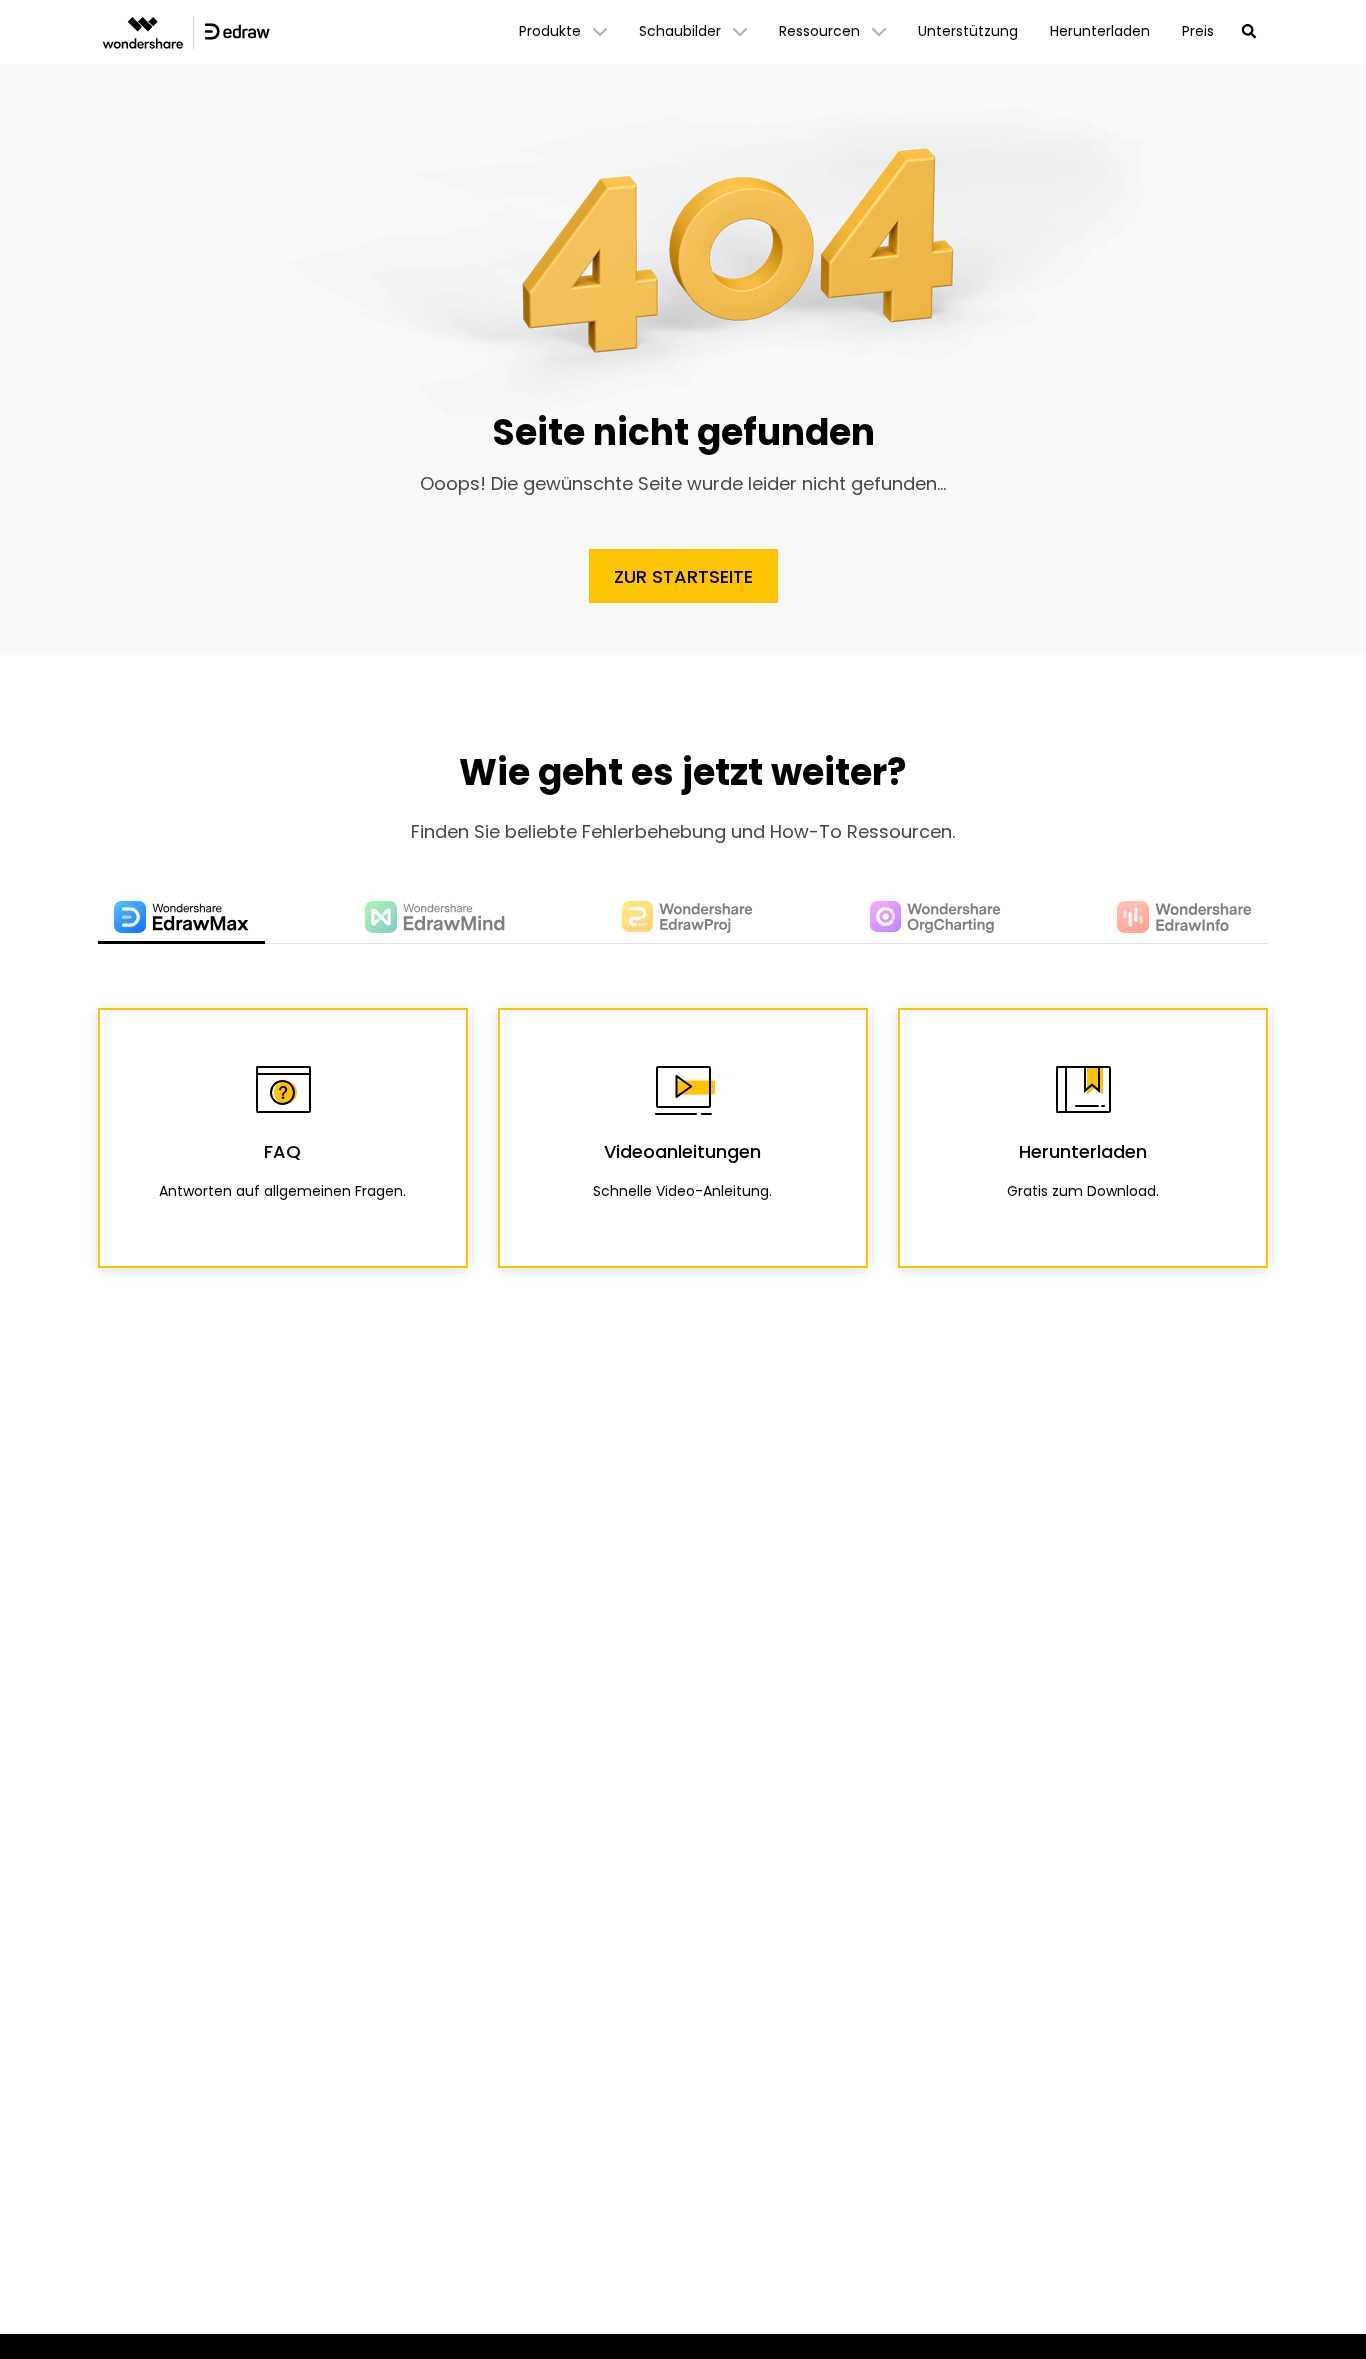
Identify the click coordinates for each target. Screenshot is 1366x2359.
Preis (1198, 31)
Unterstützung (968, 31)
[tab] (181, 918)
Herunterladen (1100, 31)
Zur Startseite (683, 576)
